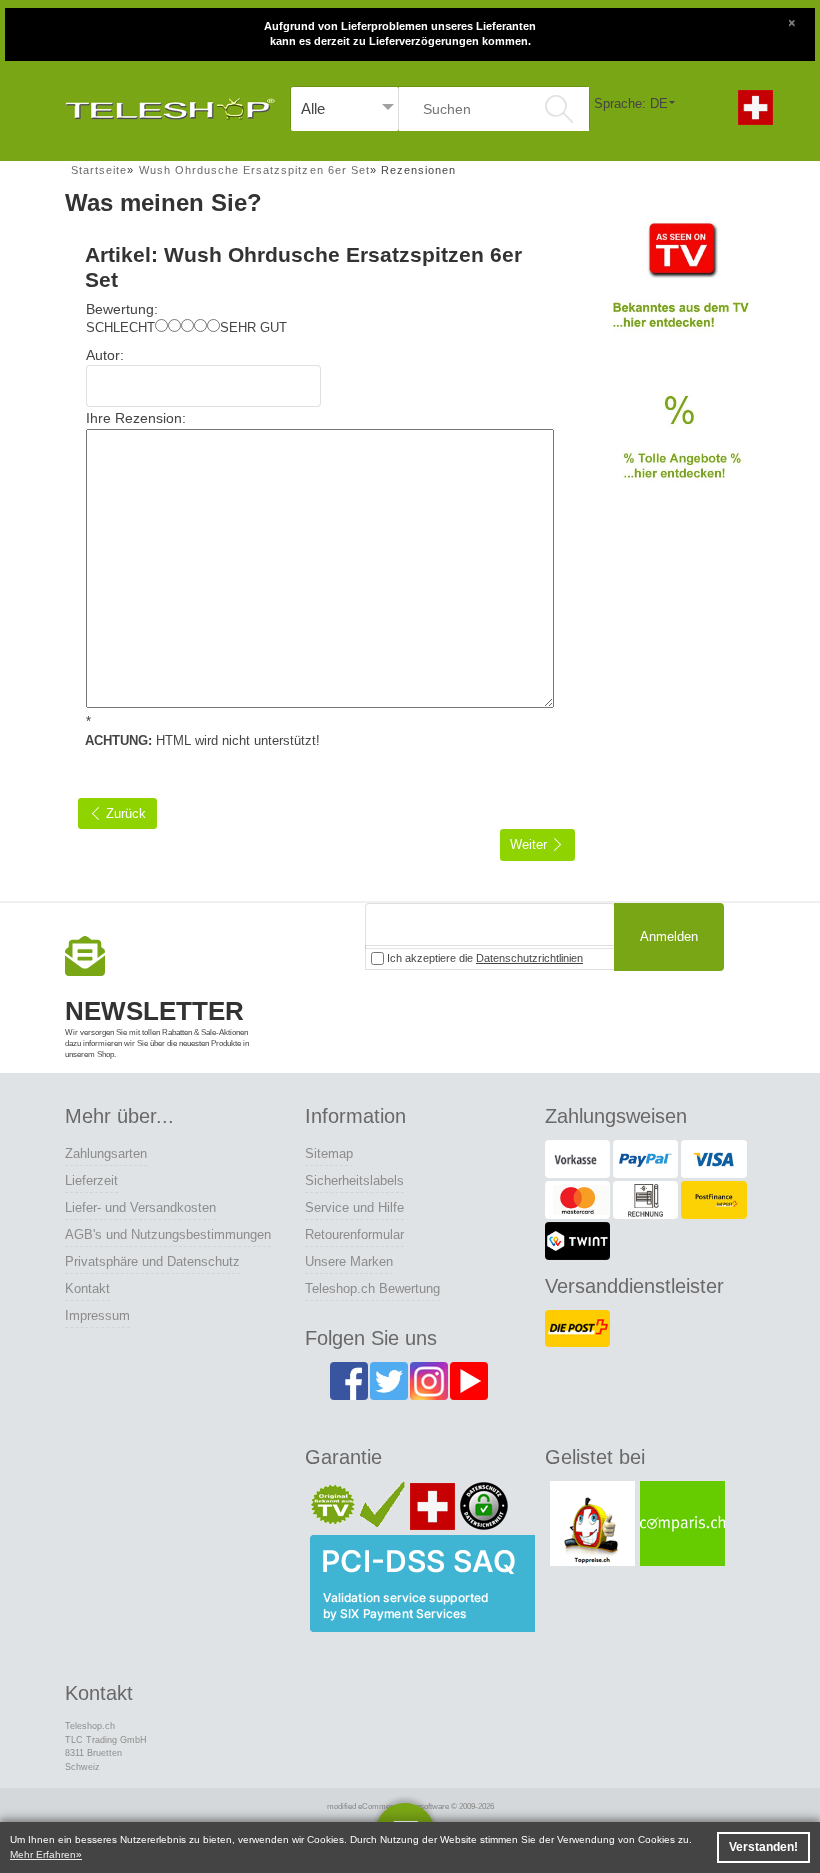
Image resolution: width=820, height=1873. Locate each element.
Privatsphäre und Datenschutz (152, 1261)
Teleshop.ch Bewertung (372, 1288)
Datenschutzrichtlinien (529, 958)
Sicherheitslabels (354, 1180)
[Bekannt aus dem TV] (680, 284)
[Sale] (680, 449)
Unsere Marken (349, 1261)
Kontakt (87, 1288)
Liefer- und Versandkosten (140, 1207)
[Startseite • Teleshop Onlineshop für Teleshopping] (170, 103)
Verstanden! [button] (763, 1847)
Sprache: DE (631, 103)
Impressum (97, 1315)
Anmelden (669, 936)
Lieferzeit (91, 1180)
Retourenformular (354, 1234)
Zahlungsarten (106, 1153)
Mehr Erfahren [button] (43, 1854)
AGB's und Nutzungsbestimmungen (168, 1234)
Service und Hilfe (354, 1207)
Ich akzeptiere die (483, 958)
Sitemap (329, 1153)
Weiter (530, 844)
